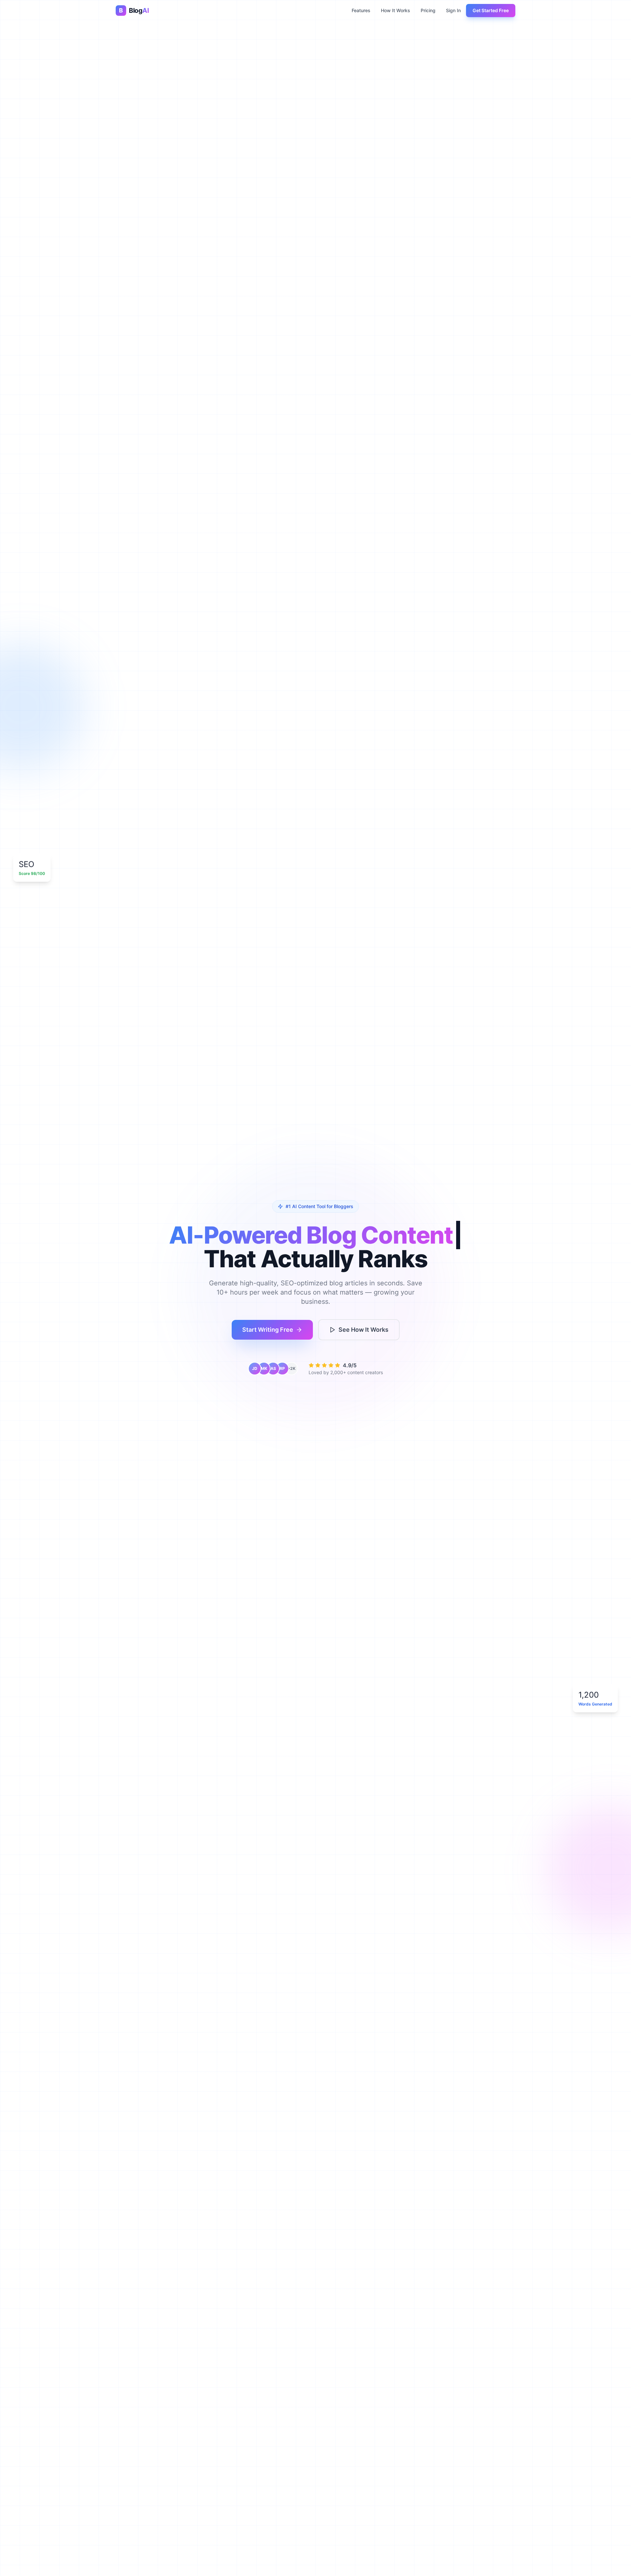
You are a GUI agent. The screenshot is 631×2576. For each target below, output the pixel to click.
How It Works (396, 10)
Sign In (453, 10)
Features (361, 10)
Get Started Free (491, 10)
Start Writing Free (268, 1330)
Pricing (428, 10)
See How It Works (363, 1330)
